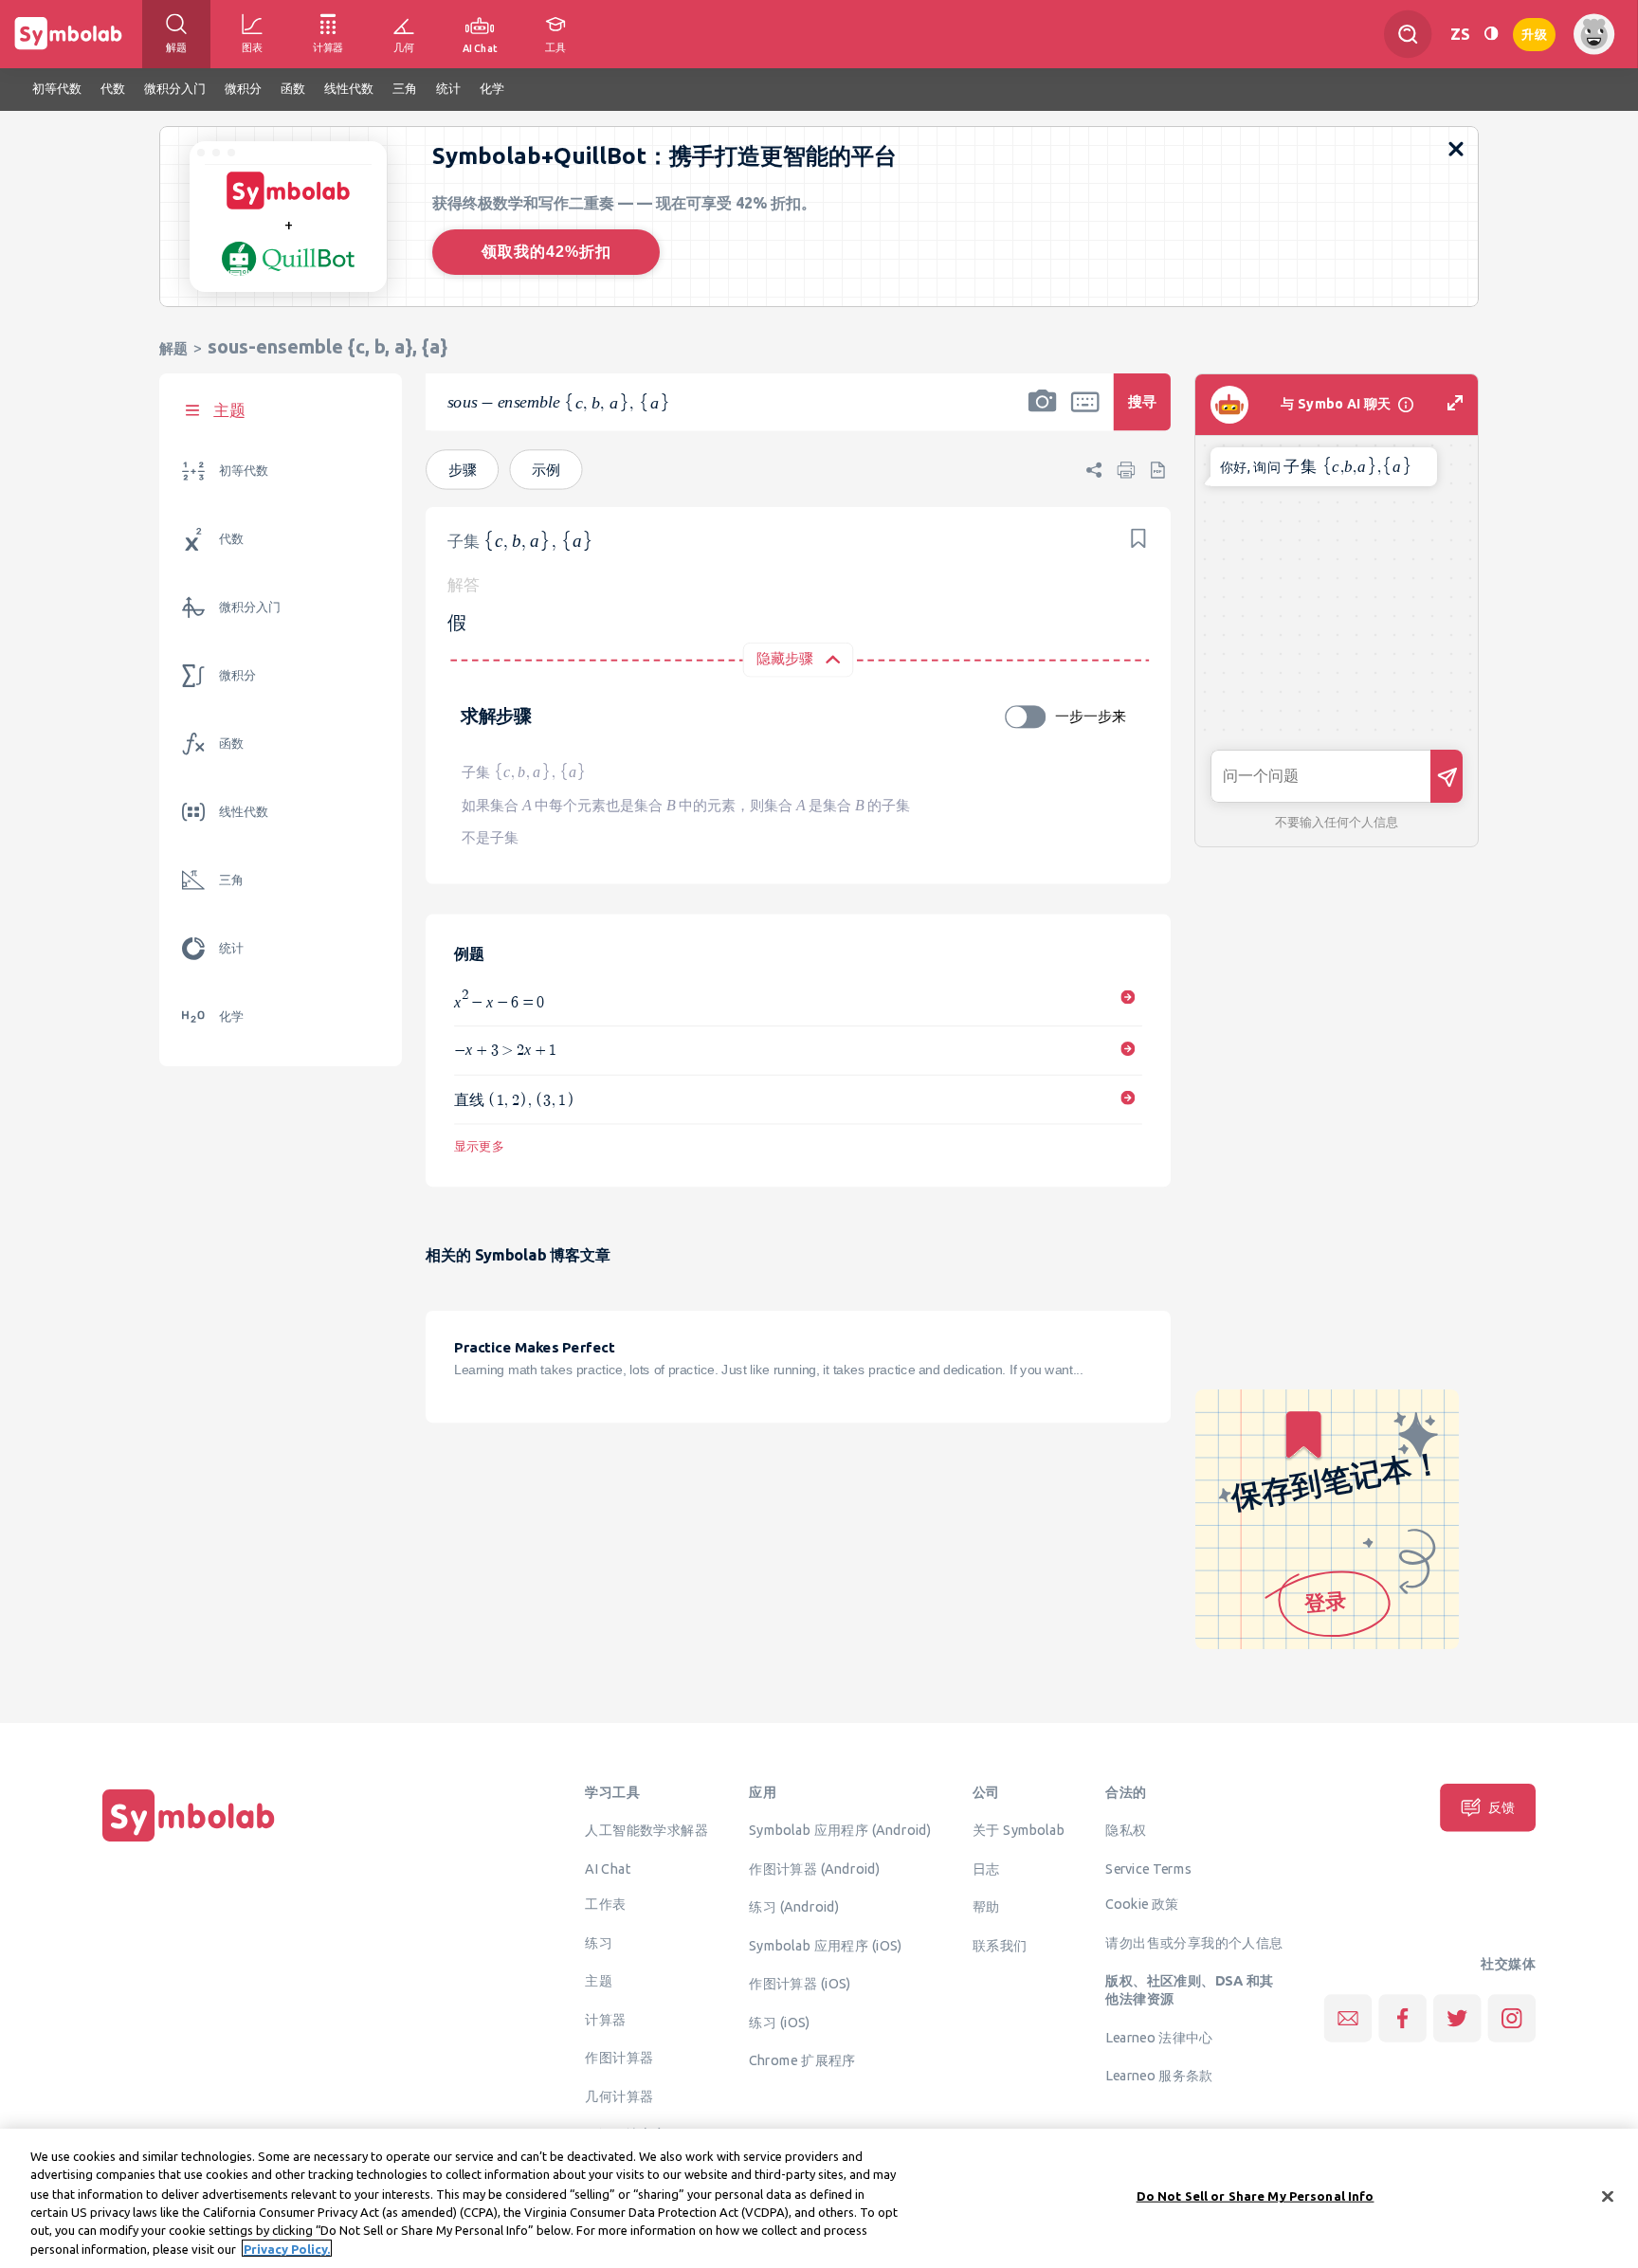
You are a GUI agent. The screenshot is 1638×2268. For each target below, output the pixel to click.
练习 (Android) (794, 1907)
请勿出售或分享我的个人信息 (1194, 1942)
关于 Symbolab (1019, 1830)
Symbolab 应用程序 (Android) (840, 1830)
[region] (819, 2198)
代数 (231, 539)
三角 (231, 880)
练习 (599, 1942)
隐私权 (1126, 1830)
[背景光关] (1491, 34)
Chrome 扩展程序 (802, 2060)
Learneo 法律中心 (1159, 2037)
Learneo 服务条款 (1159, 2076)
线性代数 (244, 812)
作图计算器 (619, 2058)
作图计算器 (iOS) (800, 1984)
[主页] (189, 1842)
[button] (1043, 414)
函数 (231, 744)
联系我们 (1000, 1945)
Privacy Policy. (287, 2248)
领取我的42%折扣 (546, 252)
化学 (231, 1016)
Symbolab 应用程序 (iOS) (825, 1945)
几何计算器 (619, 2096)
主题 (599, 1981)
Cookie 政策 (1142, 1904)
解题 (173, 348)
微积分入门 (250, 607)
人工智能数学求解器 (646, 1830)
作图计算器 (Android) (815, 1868)
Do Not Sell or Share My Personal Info (1256, 2196)
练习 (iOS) (779, 2022)
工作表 (605, 1904)
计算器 (605, 2019)
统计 (231, 948)
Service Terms (1148, 1868)
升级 (1534, 33)
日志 (986, 1868)
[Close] (1608, 2197)
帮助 (986, 1907)
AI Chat (608, 1868)
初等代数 (244, 471)
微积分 (237, 675)
